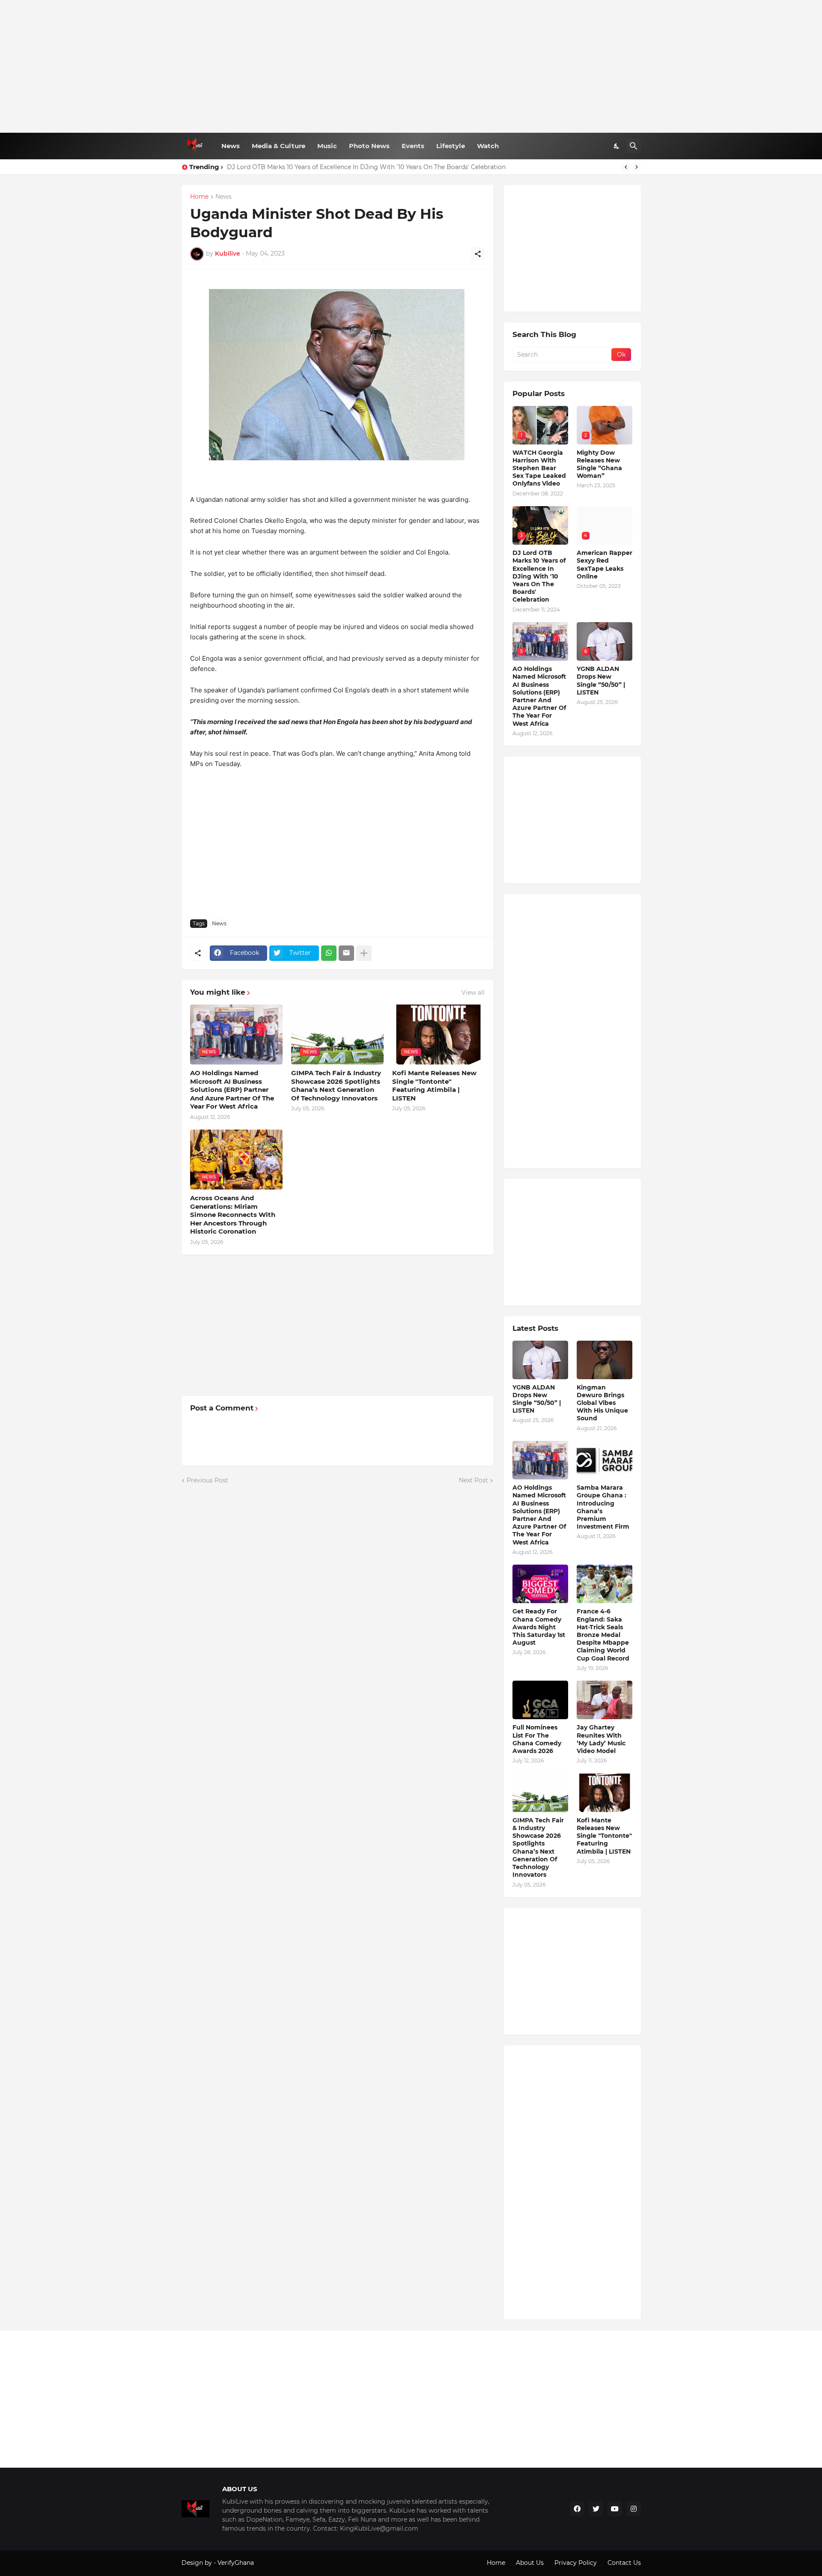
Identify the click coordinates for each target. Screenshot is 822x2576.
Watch (488, 146)
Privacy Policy (576, 2563)
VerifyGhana (236, 2563)
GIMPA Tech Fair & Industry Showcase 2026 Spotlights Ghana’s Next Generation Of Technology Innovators (336, 1085)
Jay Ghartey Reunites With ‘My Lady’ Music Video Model (601, 1739)
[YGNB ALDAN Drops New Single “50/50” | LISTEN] (540, 1360)
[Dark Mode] (617, 146)
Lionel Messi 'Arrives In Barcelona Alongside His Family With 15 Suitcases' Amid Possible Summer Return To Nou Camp (405, 167)
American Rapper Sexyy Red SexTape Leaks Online (605, 565)
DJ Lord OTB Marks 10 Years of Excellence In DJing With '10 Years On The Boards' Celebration (539, 576)
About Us (530, 2563)
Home (199, 197)
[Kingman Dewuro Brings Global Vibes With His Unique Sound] (605, 1360)
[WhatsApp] (329, 953)
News (231, 146)
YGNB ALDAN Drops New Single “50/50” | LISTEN (601, 681)
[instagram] (634, 2509)
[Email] (346, 953)
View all (473, 993)
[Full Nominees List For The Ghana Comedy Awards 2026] (540, 1700)
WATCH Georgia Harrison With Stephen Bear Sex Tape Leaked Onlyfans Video (539, 468)
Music (327, 146)
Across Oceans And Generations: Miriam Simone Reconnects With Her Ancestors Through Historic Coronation (233, 1215)
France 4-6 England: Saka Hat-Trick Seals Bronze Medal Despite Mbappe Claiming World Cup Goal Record (603, 1635)
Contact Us (624, 2563)
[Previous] (626, 167)
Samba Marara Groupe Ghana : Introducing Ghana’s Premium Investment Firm (603, 1507)
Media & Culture (278, 146)
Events (413, 146)
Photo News (369, 146)
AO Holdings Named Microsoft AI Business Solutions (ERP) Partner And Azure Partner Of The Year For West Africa (232, 1090)
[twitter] (596, 2509)
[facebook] (577, 2509)
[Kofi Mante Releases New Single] (605, 1793)
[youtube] (615, 2509)
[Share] (478, 254)
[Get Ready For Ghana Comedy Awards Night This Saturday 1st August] (540, 1584)
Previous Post (207, 1480)
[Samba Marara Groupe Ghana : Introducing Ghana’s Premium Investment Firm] (605, 1460)
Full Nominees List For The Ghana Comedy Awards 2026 (537, 1739)
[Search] (634, 146)
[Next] (637, 167)
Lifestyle (451, 146)
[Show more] (364, 953)
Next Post (474, 1480)
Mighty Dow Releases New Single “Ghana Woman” (599, 464)
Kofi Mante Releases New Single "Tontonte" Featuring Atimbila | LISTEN (434, 1085)
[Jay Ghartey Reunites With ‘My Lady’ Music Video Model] (605, 1700)
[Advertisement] (411, 66)
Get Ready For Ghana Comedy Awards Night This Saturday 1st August (539, 1627)
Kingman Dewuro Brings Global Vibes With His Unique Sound (602, 1403)
